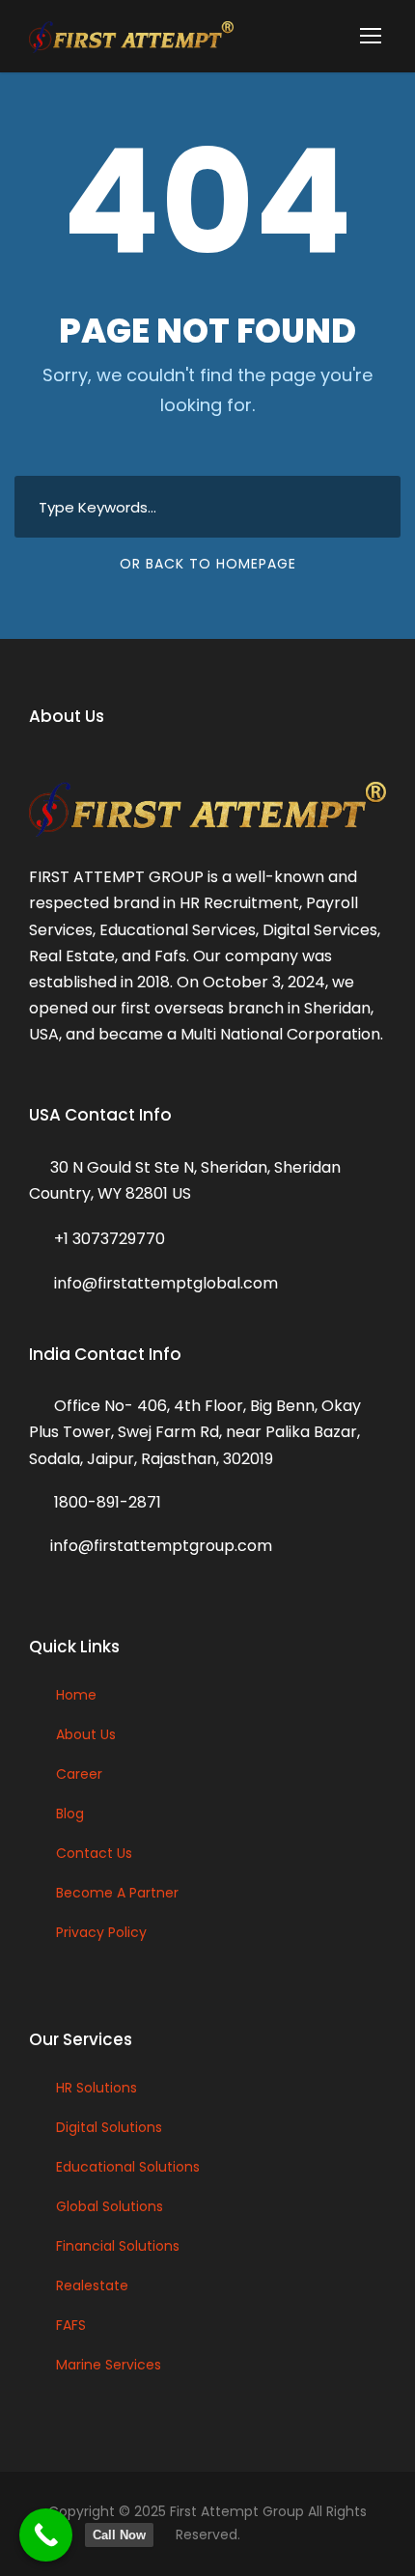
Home (76, 1695)
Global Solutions (110, 2206)
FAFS (71, 2325)
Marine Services (109, 2365)
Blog (70, 1814)
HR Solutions (97, 2088)
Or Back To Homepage (208, 564)
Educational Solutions (128, 2167)
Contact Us (94, 1853)
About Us (86, 1734)
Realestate (92, 2285)
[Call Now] (46, 2535)
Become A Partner (117, 1893)
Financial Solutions (118, 2246)
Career (79, 1774)
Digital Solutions (109, 2127)
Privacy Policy (101, 1932)
